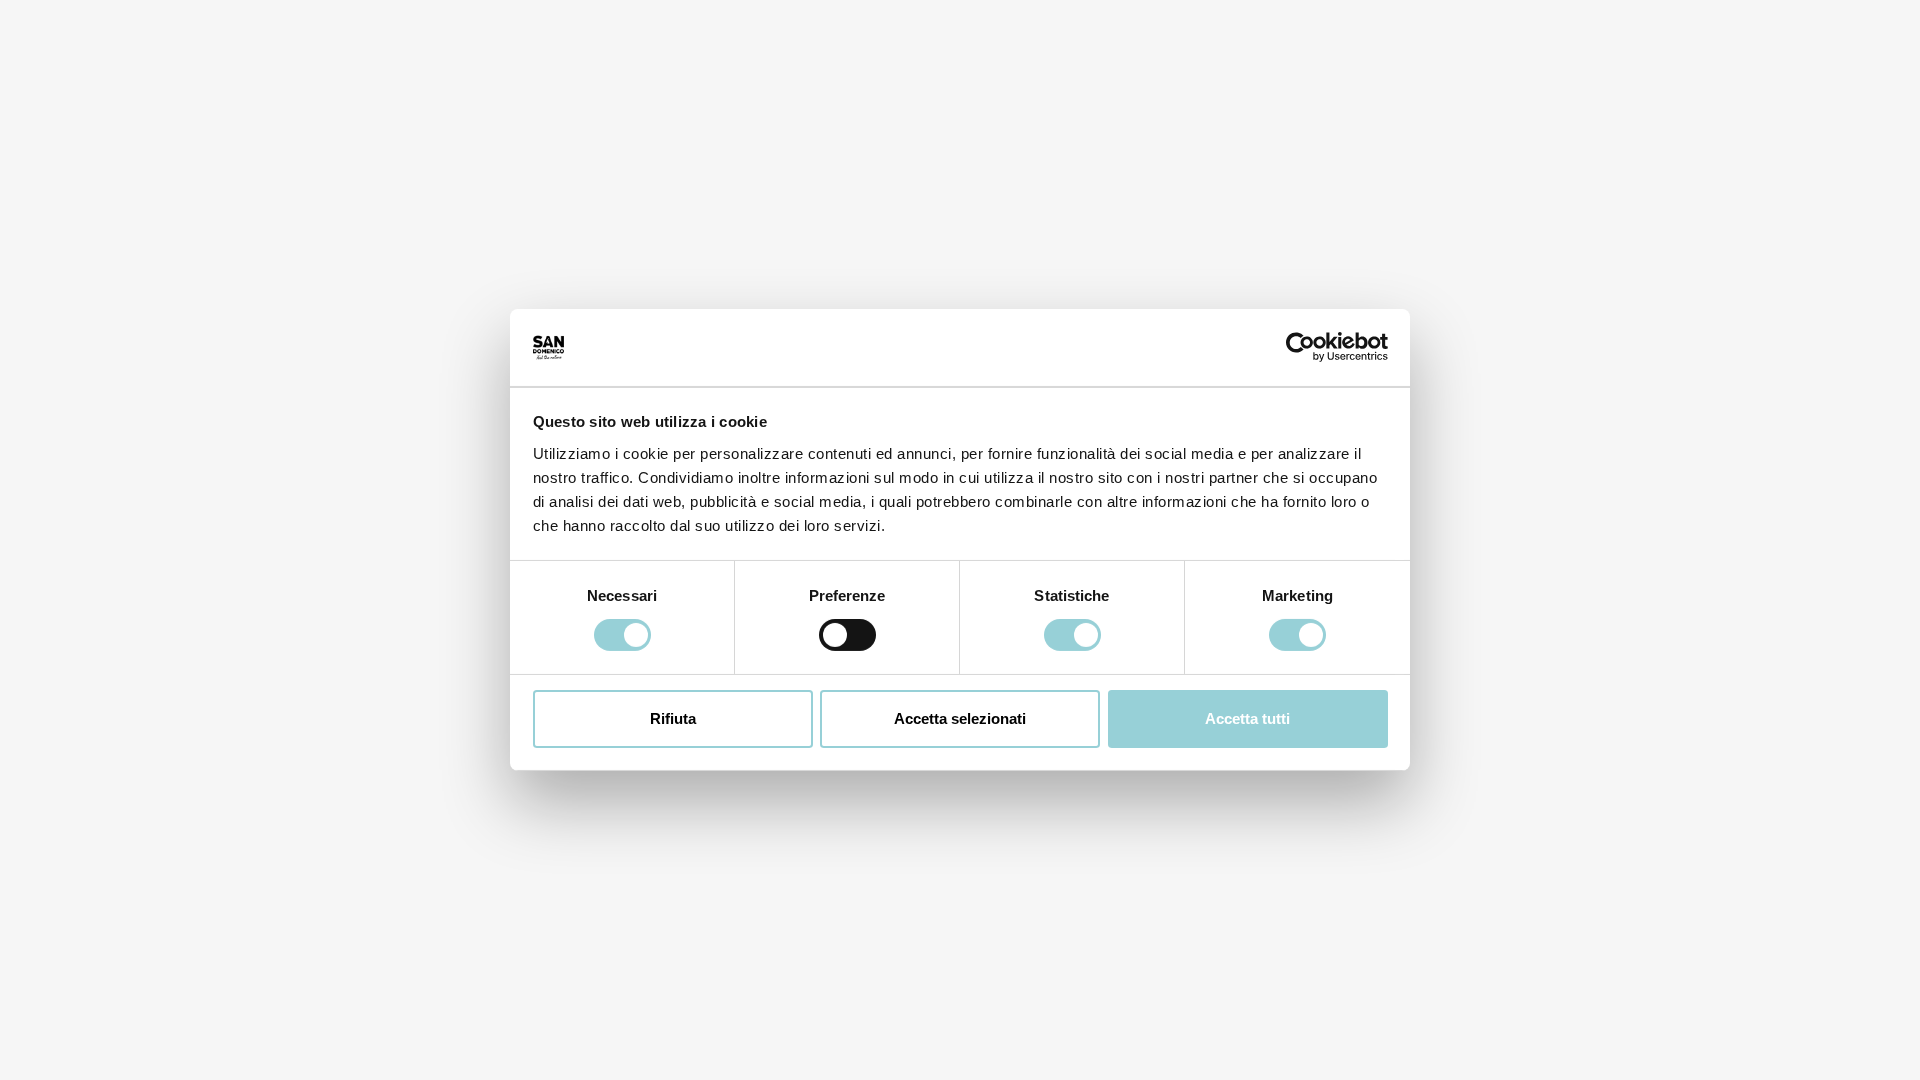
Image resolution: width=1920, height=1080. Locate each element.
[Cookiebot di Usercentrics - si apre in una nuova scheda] (1300, 347)
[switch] (847, 635)
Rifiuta (673, 718)
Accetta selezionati (960, 718)
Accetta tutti (1247, 718)
